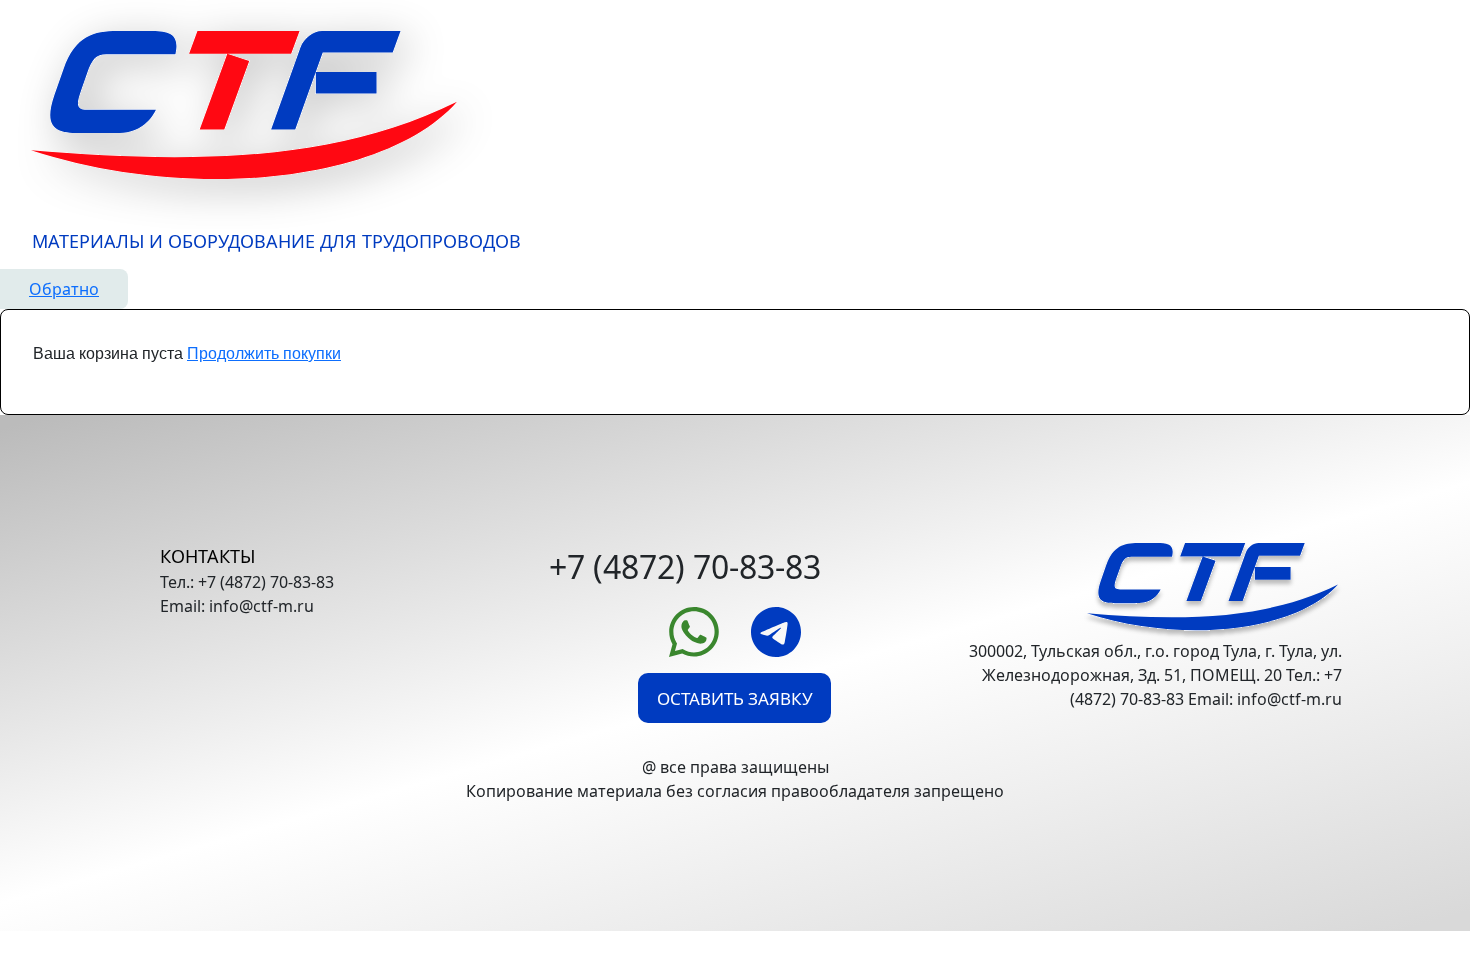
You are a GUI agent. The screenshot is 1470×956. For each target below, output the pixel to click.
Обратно (64, 289)
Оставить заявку (735, 698)
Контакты (207, 556)
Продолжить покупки (264, 353)
